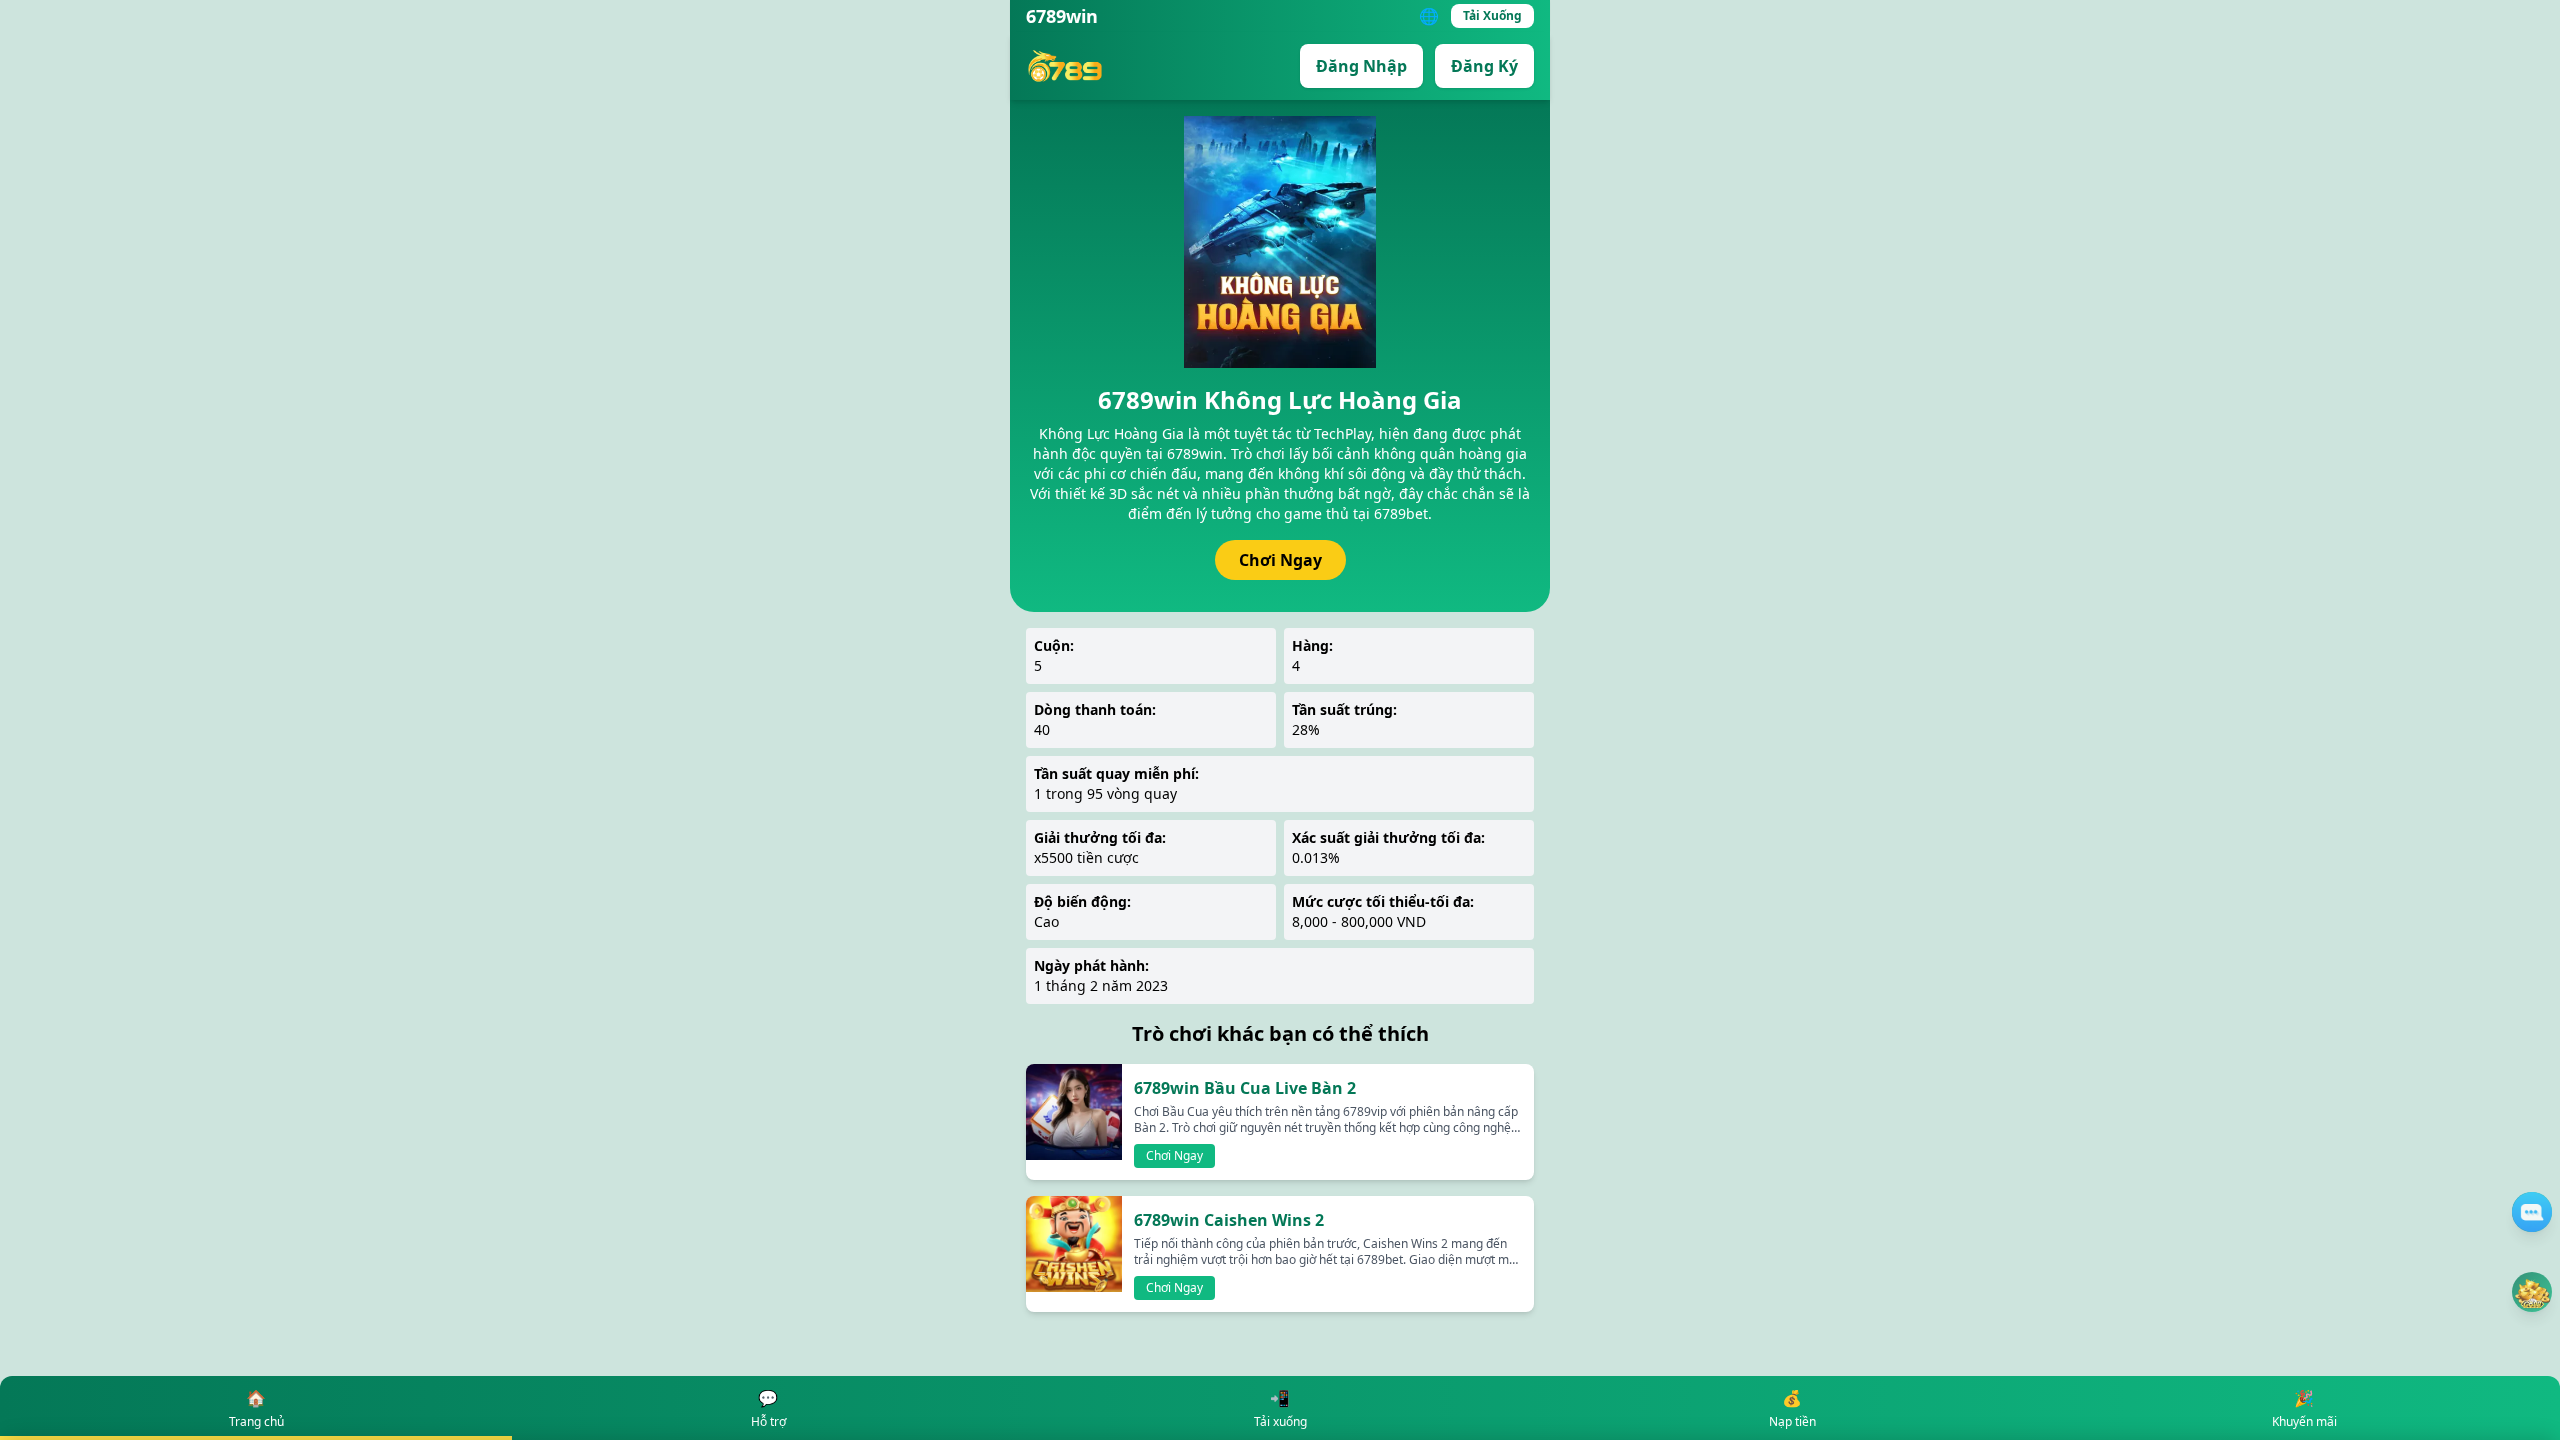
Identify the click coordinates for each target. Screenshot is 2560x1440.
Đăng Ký (1484, 66)
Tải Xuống (1492, 15)
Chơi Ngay (1280, 560)
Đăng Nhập (1361, 66)
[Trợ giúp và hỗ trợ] (2532, 1212)
